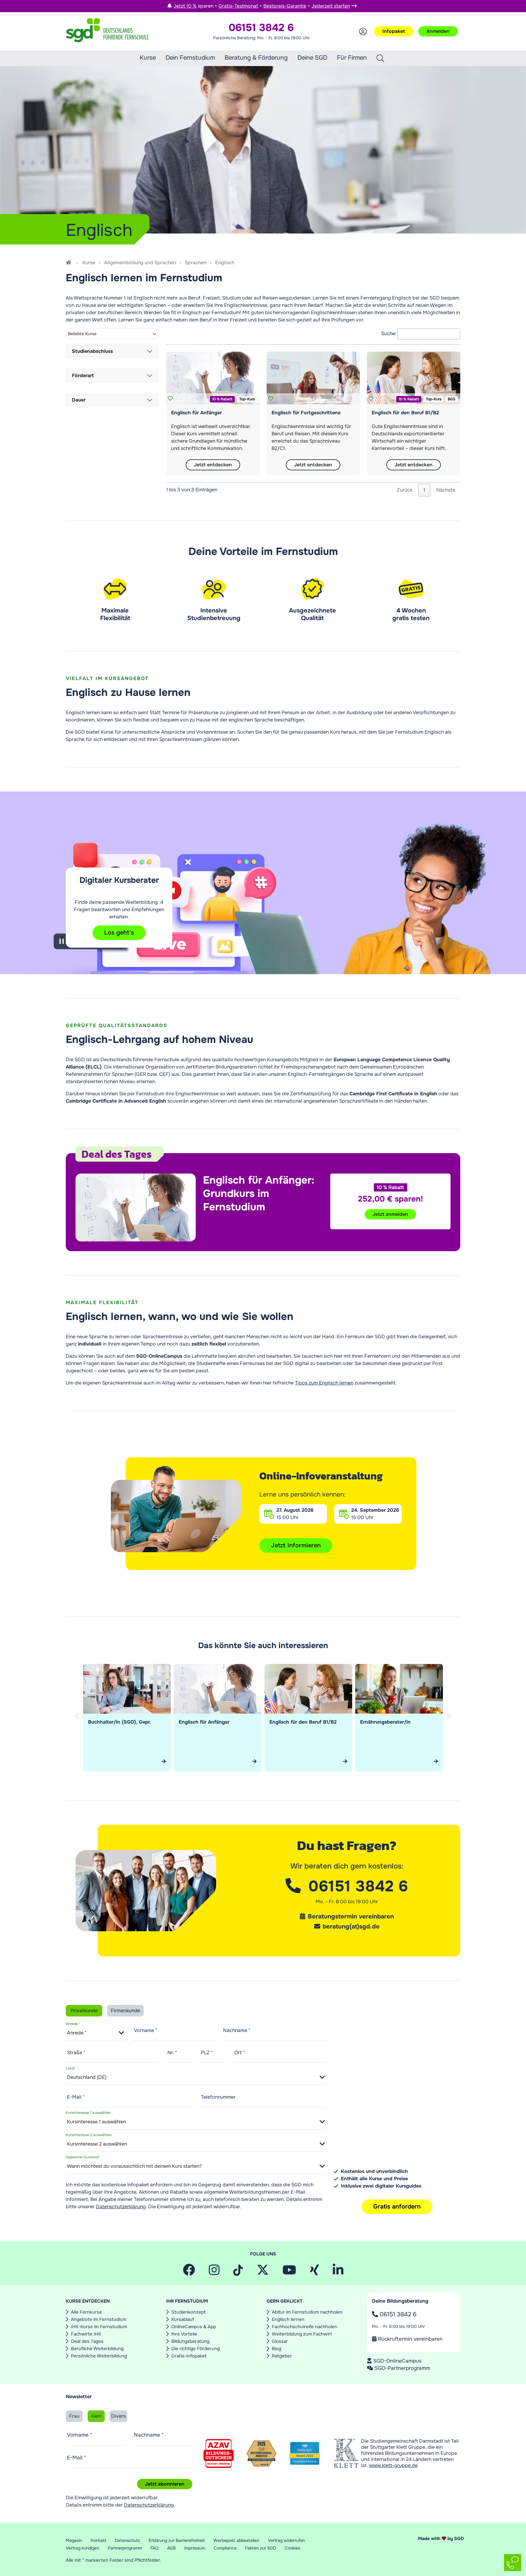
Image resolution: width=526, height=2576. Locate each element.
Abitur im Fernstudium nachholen (307, 2312)
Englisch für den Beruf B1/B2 (405, 413)
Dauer (79, 400)
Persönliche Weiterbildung (99, 2356)
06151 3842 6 (397, 2314)
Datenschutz (127, 2540)
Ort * (240, 2053)
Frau (74, 2416)
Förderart (83, 376)
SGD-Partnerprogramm (402, 2368)
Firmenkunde (125, 2011)
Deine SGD (312, 58)
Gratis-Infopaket (189, 2356)
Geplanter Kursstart (82, 2157)
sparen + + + (262, 6)
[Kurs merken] (170, 399)
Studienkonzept (189, 2312)
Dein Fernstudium (190, 58)
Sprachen (196, 263)
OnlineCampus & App (194, 2327)
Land (70, 2068)
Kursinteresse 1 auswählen (88, 2113)
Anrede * (73, 2024)
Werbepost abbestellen (236, 2540)
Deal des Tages (87, 2341)
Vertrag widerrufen (286, 2540)
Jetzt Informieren (296, 1545)
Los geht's (119, 933)
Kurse (148, 58)
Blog (277, 2349)
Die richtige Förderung (196, 2349)
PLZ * (207, 2053)
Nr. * (172, 2053)
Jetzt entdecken (213, 465)
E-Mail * (76, 2097)
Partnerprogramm (125, 2548)
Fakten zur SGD (261, 2548)
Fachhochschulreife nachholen (305, 2327)
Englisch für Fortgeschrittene (306, 413)
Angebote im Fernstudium (99, 2319)
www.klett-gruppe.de (393, 2465)
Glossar (280, 2341)
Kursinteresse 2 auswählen (89, 2135)
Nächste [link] (446, 490)
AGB (171, 2548)
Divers (118, 2416)
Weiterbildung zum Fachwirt (302, 2334)
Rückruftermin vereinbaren (410, 2339)
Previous (78, 1722)
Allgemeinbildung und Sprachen (140, 263)
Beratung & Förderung (256, 58)
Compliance (225, 2548)
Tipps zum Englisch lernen (324, 1383)
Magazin (74, 2540)
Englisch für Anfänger (196, 413)
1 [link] (424, 490)
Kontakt (98, 2540)
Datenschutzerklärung (121, 2207)
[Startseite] (69, 263)
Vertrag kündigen (82, 2548)
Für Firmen (352, 58)
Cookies (292, 2548)
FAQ (154, 2548)
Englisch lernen (288, 2319)
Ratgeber (282, 2356)
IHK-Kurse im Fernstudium (99, 2327)
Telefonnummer (218, 2097)
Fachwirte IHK (86, 2334)
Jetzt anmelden (390, 1214)
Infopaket (394, 31)
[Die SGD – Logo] (107, 31)
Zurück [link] (405, 490)
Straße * (76, 2053)
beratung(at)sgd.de (351, 1927)
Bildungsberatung (190, 2341)
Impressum (195, 2548)
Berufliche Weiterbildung (97, 2349)
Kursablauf (183, 2319)
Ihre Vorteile (184, 2334)
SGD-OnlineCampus (397, 2361)
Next (450, 1722)
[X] (263, 2272)
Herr (96, 2416)
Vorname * (146, 2030)
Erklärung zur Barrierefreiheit (177, 2540)
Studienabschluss (92, 351)
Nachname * (237, 2030)
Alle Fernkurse (86, 2312)
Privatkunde (84, 2011)
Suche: (389, 333)
